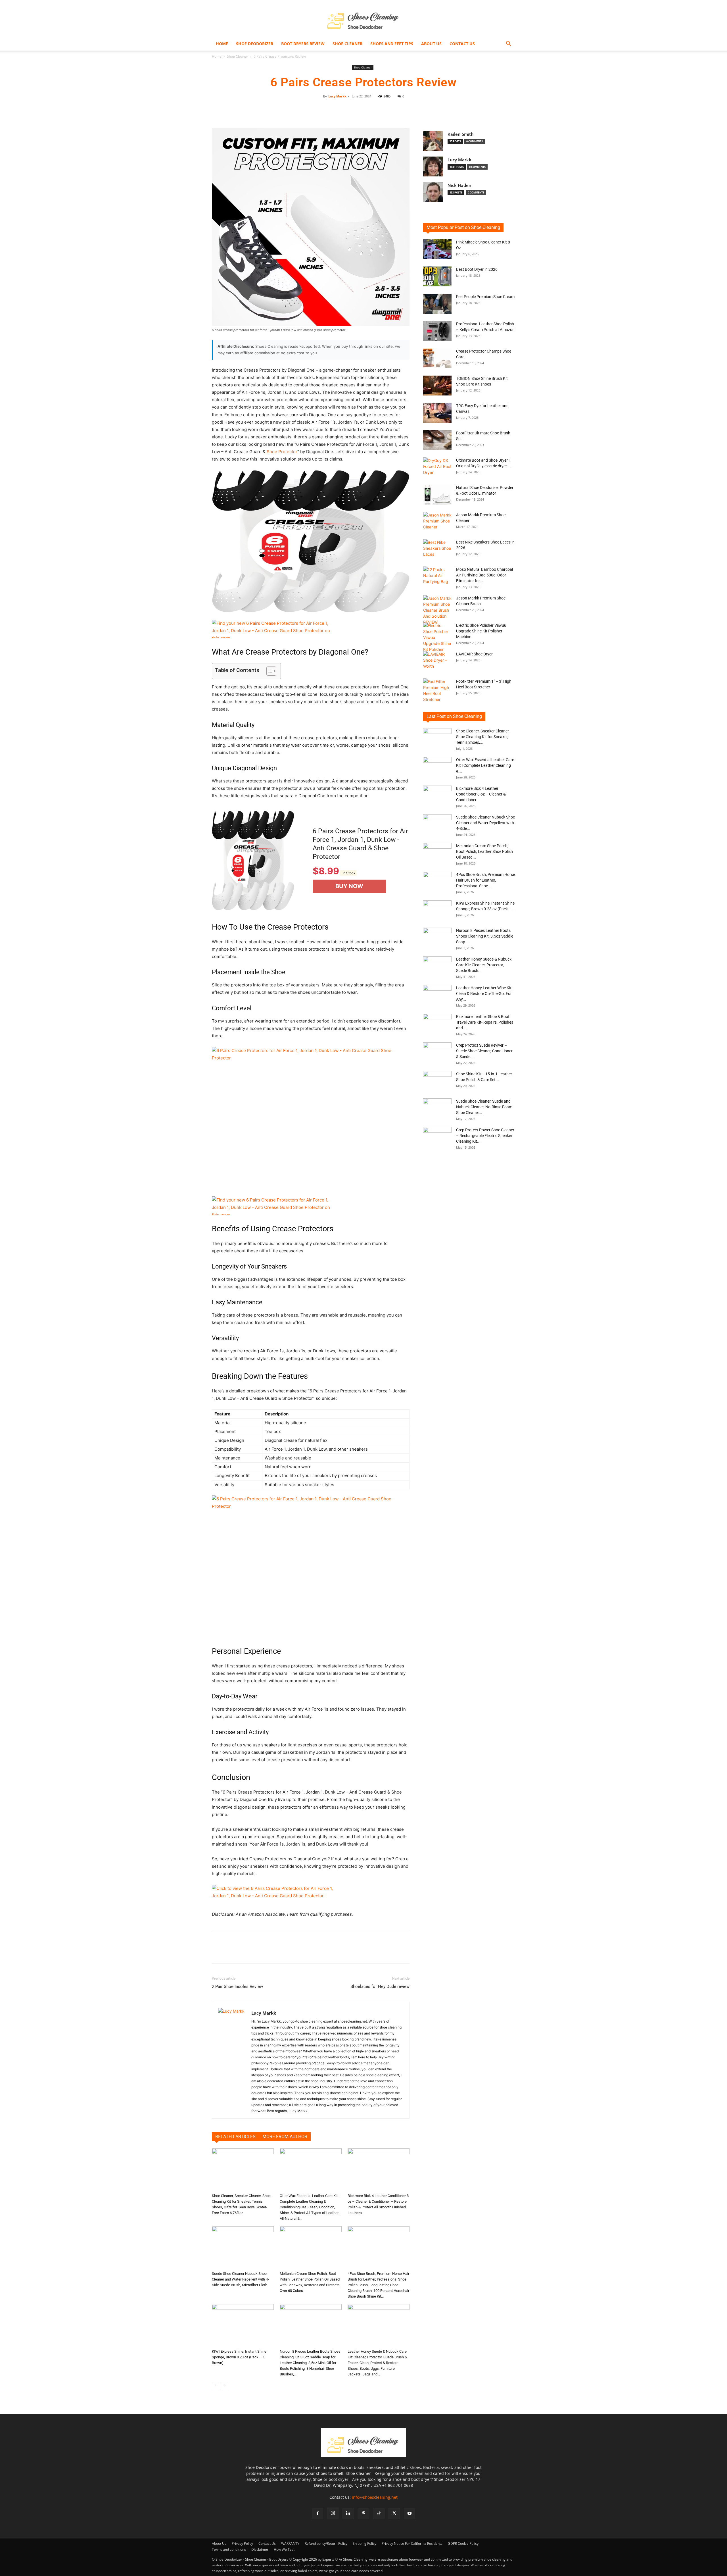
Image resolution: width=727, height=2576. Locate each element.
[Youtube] (410, 2513)
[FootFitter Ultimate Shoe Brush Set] (437, 440)
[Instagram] (333, 2513)
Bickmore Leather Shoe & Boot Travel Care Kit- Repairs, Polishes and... (485, 1022)
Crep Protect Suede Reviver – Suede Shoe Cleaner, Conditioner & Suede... (484, 1051)
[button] (508, 44)
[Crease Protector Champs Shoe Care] (437, 358)
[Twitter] (394, 2513)
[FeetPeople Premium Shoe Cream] (437, 304)
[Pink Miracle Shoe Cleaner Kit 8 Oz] (437, 249)
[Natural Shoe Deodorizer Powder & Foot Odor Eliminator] (437, 495)
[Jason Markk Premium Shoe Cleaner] (437, 522)
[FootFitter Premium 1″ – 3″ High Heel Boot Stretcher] (437, 690)
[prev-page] (215, 2386)
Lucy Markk (337, 96)
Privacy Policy (242, 2543)
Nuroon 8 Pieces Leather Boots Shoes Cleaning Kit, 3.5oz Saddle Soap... (485, 936)
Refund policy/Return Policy (326, 2543)
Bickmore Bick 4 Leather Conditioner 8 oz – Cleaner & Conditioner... (481, 794)
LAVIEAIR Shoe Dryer (474, 654)
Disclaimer (260, 2549)
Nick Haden (459, 185)
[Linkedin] (348, 2513)
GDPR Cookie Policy (463, 2543)
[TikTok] (379, 2513)
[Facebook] (317, 2513)
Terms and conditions (229, 2549)
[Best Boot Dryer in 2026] (437, 276)
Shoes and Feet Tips (392, 44)
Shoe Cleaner (347, 44)
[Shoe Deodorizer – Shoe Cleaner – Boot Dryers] (363, 19)
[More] (416, 109)
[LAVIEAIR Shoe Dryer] (437, 661)
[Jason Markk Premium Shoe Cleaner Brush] (437, 610)
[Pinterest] (363, 2513)
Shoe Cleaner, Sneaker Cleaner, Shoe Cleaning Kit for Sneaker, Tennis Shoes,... (483, 737)
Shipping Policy (364, 2543)
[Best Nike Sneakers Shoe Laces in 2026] (437, 549)
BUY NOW (349, 886)
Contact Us (462, 44)
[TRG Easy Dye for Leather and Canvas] (437, 413)
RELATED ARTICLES (235, 2137)
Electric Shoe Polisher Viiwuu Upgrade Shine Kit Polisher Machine (481, 631)
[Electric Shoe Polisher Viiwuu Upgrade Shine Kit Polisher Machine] (437, 637)
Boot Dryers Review (303, 44)
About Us (431, 44)
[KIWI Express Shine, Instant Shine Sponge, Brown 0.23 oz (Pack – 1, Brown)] (243, 2325)
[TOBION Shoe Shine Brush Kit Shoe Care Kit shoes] (437, 386)
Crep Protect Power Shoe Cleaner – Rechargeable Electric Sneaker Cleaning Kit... (485, 1136)
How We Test (284, 2549)
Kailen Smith (461, 134)
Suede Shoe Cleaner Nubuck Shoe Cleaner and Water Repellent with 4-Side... (485, 823)
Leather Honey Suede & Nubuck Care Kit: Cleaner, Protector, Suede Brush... (484, 965)
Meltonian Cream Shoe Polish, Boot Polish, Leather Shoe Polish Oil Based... (484, 851)
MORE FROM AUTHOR (285, 2137)
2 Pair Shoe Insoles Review (237, 1986)
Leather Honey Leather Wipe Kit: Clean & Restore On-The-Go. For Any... (484, 994)
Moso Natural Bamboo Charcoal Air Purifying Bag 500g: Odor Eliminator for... (484, 575)
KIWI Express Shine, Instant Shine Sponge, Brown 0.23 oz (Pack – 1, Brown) (239, 2357)
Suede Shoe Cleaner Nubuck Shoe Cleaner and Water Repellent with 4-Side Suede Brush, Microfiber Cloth (240, 2279)
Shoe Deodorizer (255, 44)
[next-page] (224, 2386)
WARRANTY (290, 2543)
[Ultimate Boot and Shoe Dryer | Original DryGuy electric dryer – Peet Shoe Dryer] (437, 467)
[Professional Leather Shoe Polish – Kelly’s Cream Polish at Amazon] (437, 331)
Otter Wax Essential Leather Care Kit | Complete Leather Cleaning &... (485, 765)
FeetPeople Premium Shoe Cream (485, 297)
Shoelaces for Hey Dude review (380, 1986)
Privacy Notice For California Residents (412, 2543)
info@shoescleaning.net (375, 2497)
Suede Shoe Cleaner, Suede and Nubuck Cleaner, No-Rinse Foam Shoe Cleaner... (484, 1107)
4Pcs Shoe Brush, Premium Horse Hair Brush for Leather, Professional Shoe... (485, 880)
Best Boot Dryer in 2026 (477, 269)
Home (222, 44)
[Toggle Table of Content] (269, 671)
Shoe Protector (282, 452)
